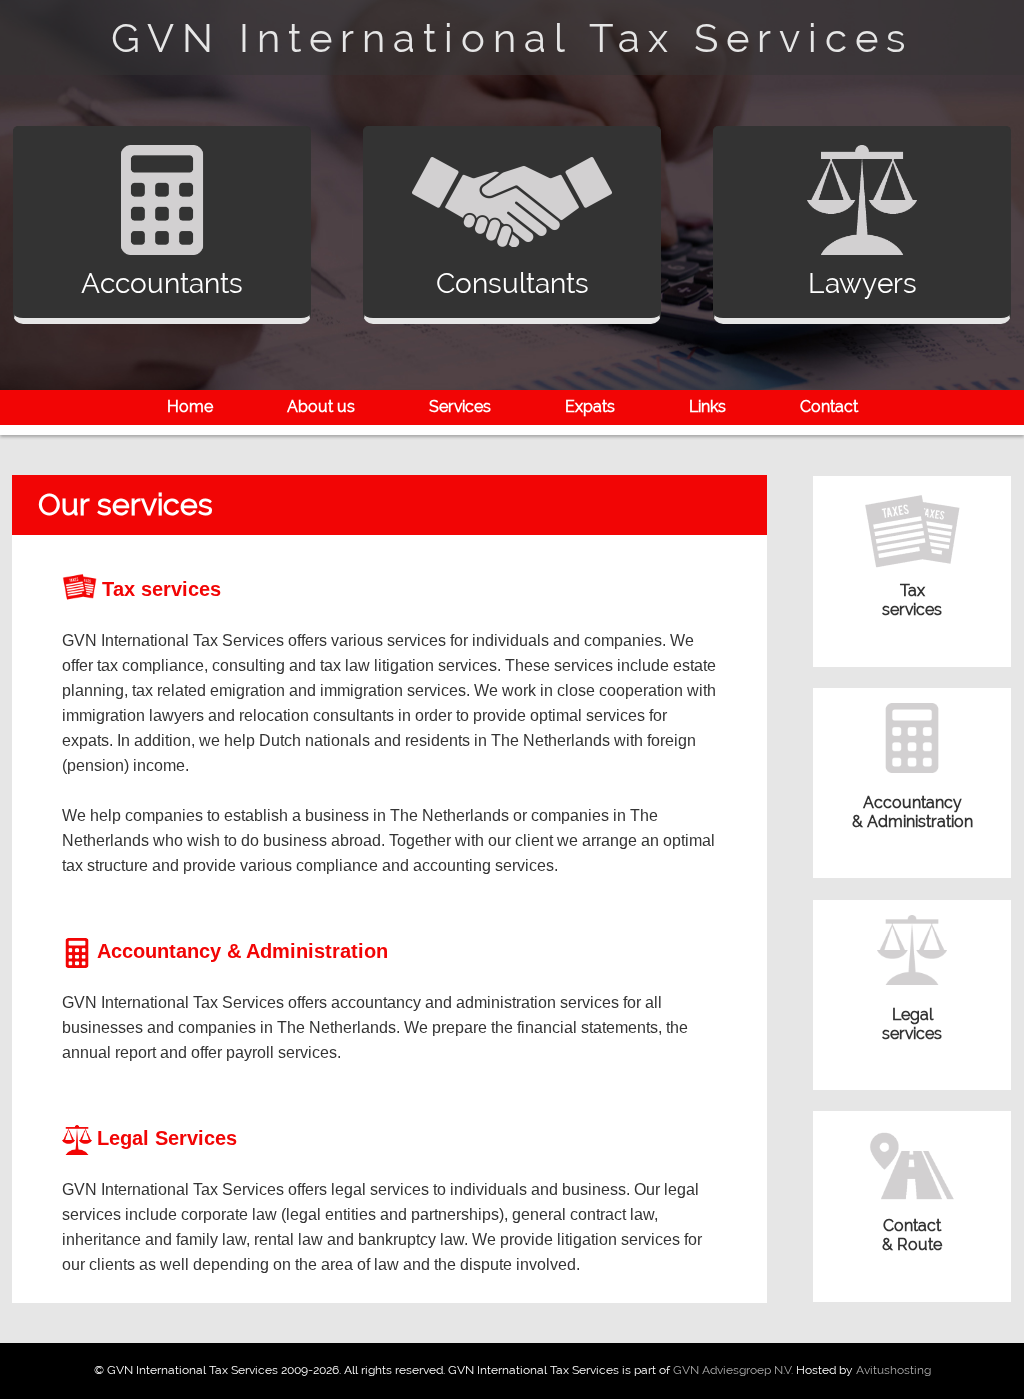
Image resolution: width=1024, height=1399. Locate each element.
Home (190, 406)
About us (321, 406)
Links (707, 406)
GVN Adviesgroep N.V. (733, 1370)
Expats (590, 406)
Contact (829, 406)
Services (460, 406)
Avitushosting (893, 1370)
